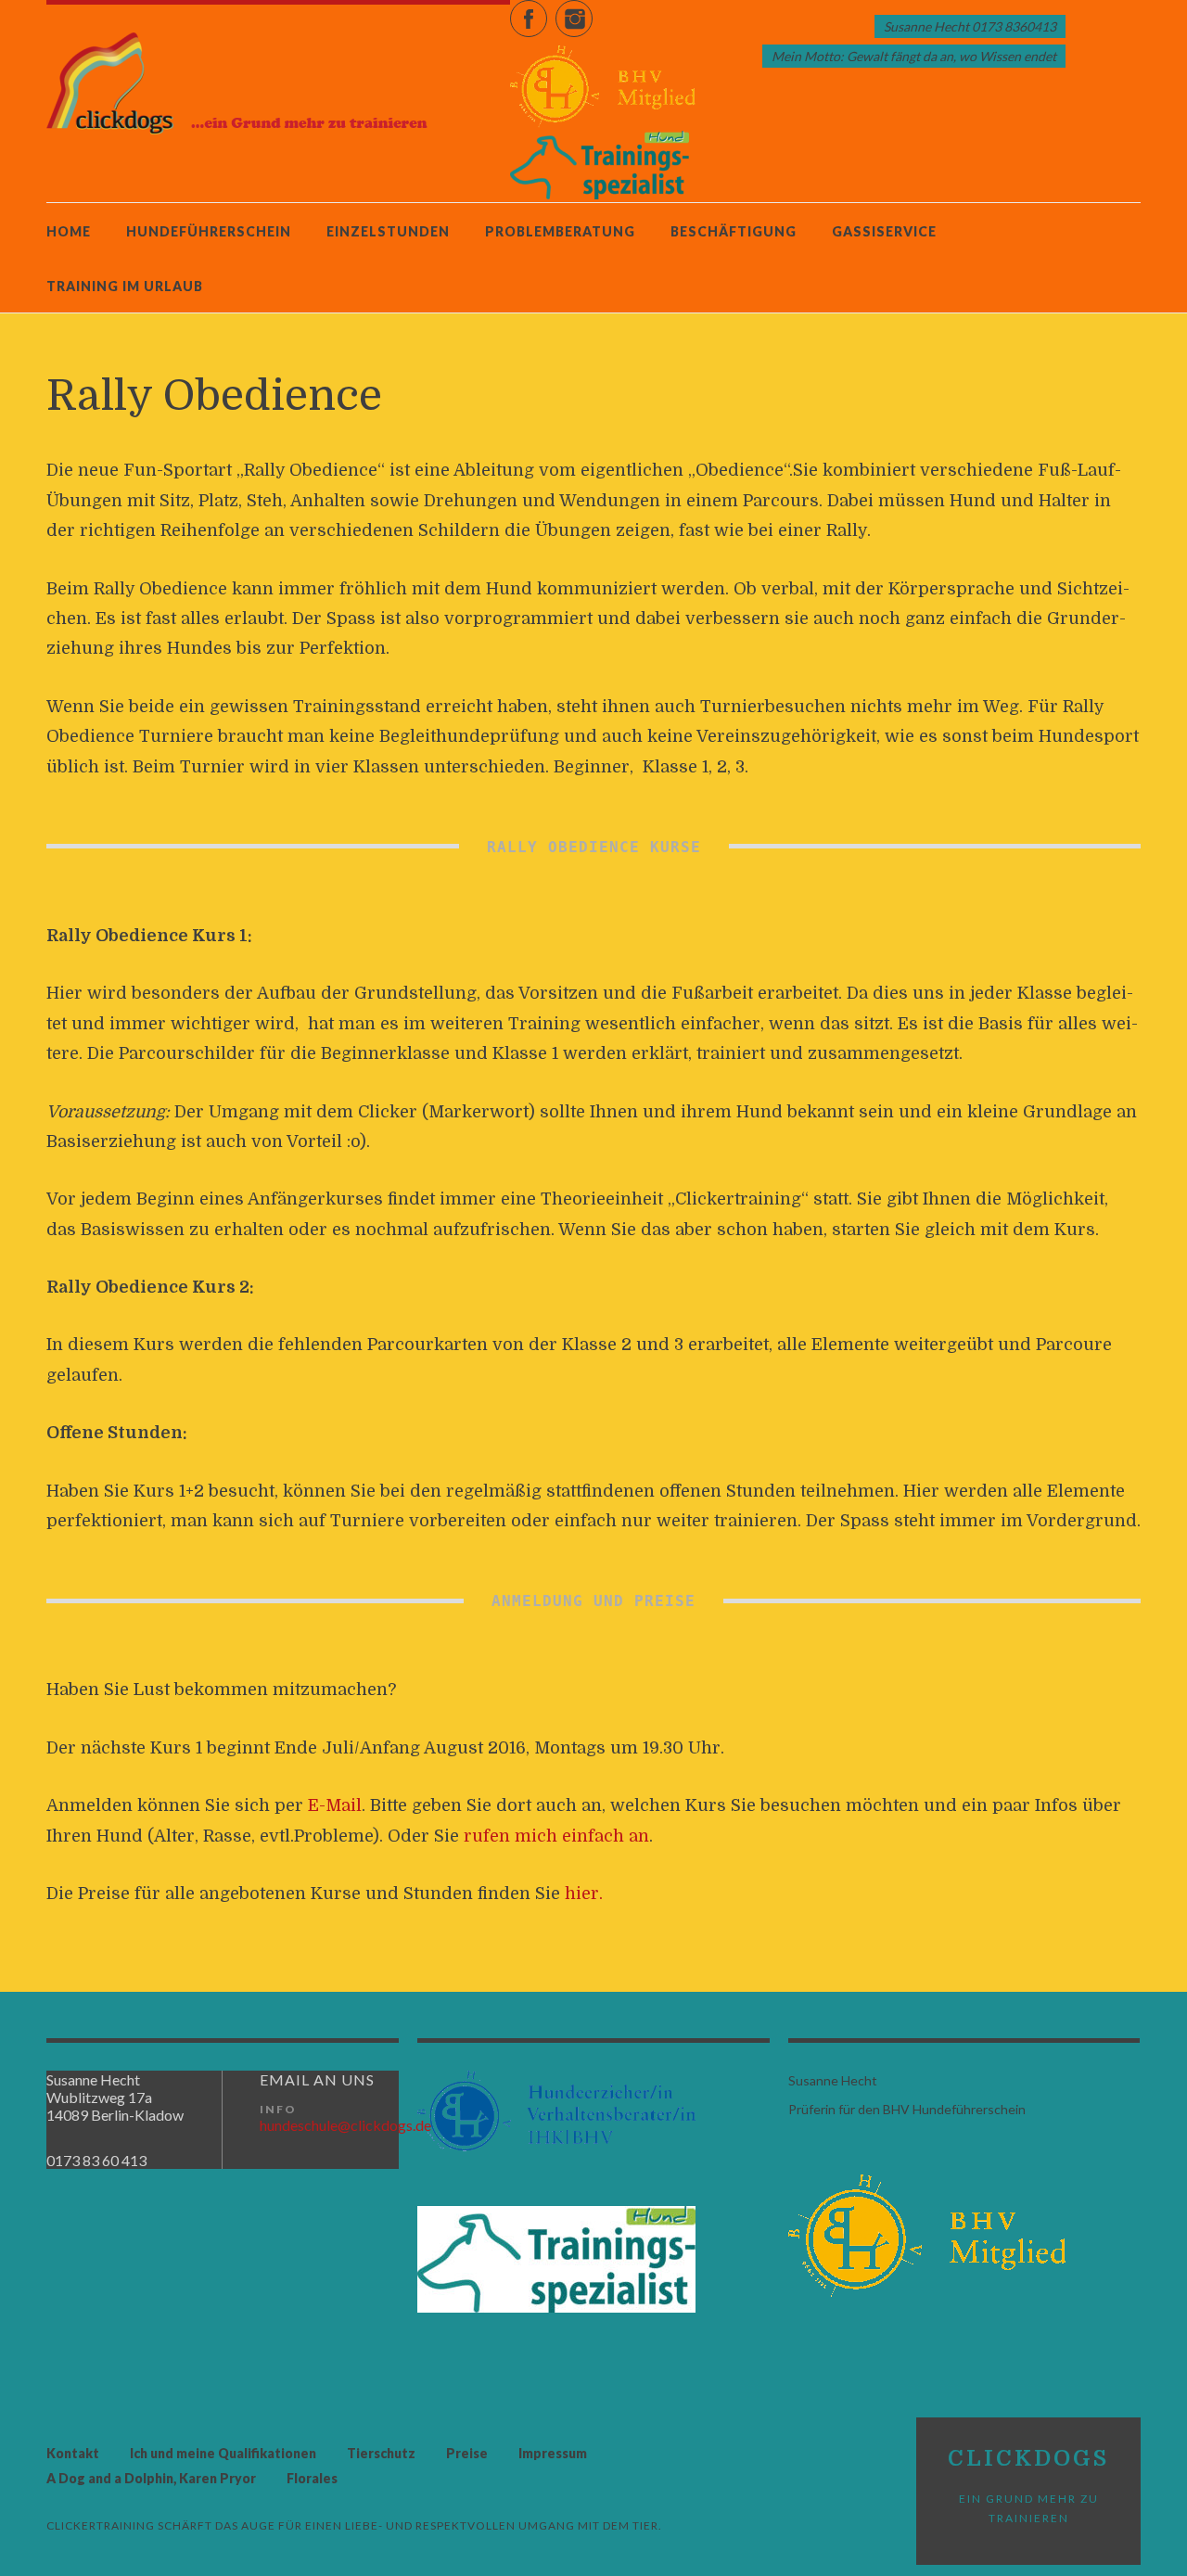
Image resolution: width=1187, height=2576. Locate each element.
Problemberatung (560, 231)
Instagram (592, 10)
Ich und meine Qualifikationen (223, 2453)
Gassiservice (884, 231)
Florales (312, 2478)
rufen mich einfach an (556, 1836)
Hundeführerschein (209, 231)
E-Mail (335, 1805)
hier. (584, 1894)
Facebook (547, 10)
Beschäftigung (734, 231)
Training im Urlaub (125, 286)
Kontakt (73, 2453)
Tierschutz (381, 2453)
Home (69, 231)
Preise (467, 2453)
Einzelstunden (388, 231)
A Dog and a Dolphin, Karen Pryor (151, 2478)
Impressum (553, 2453)
